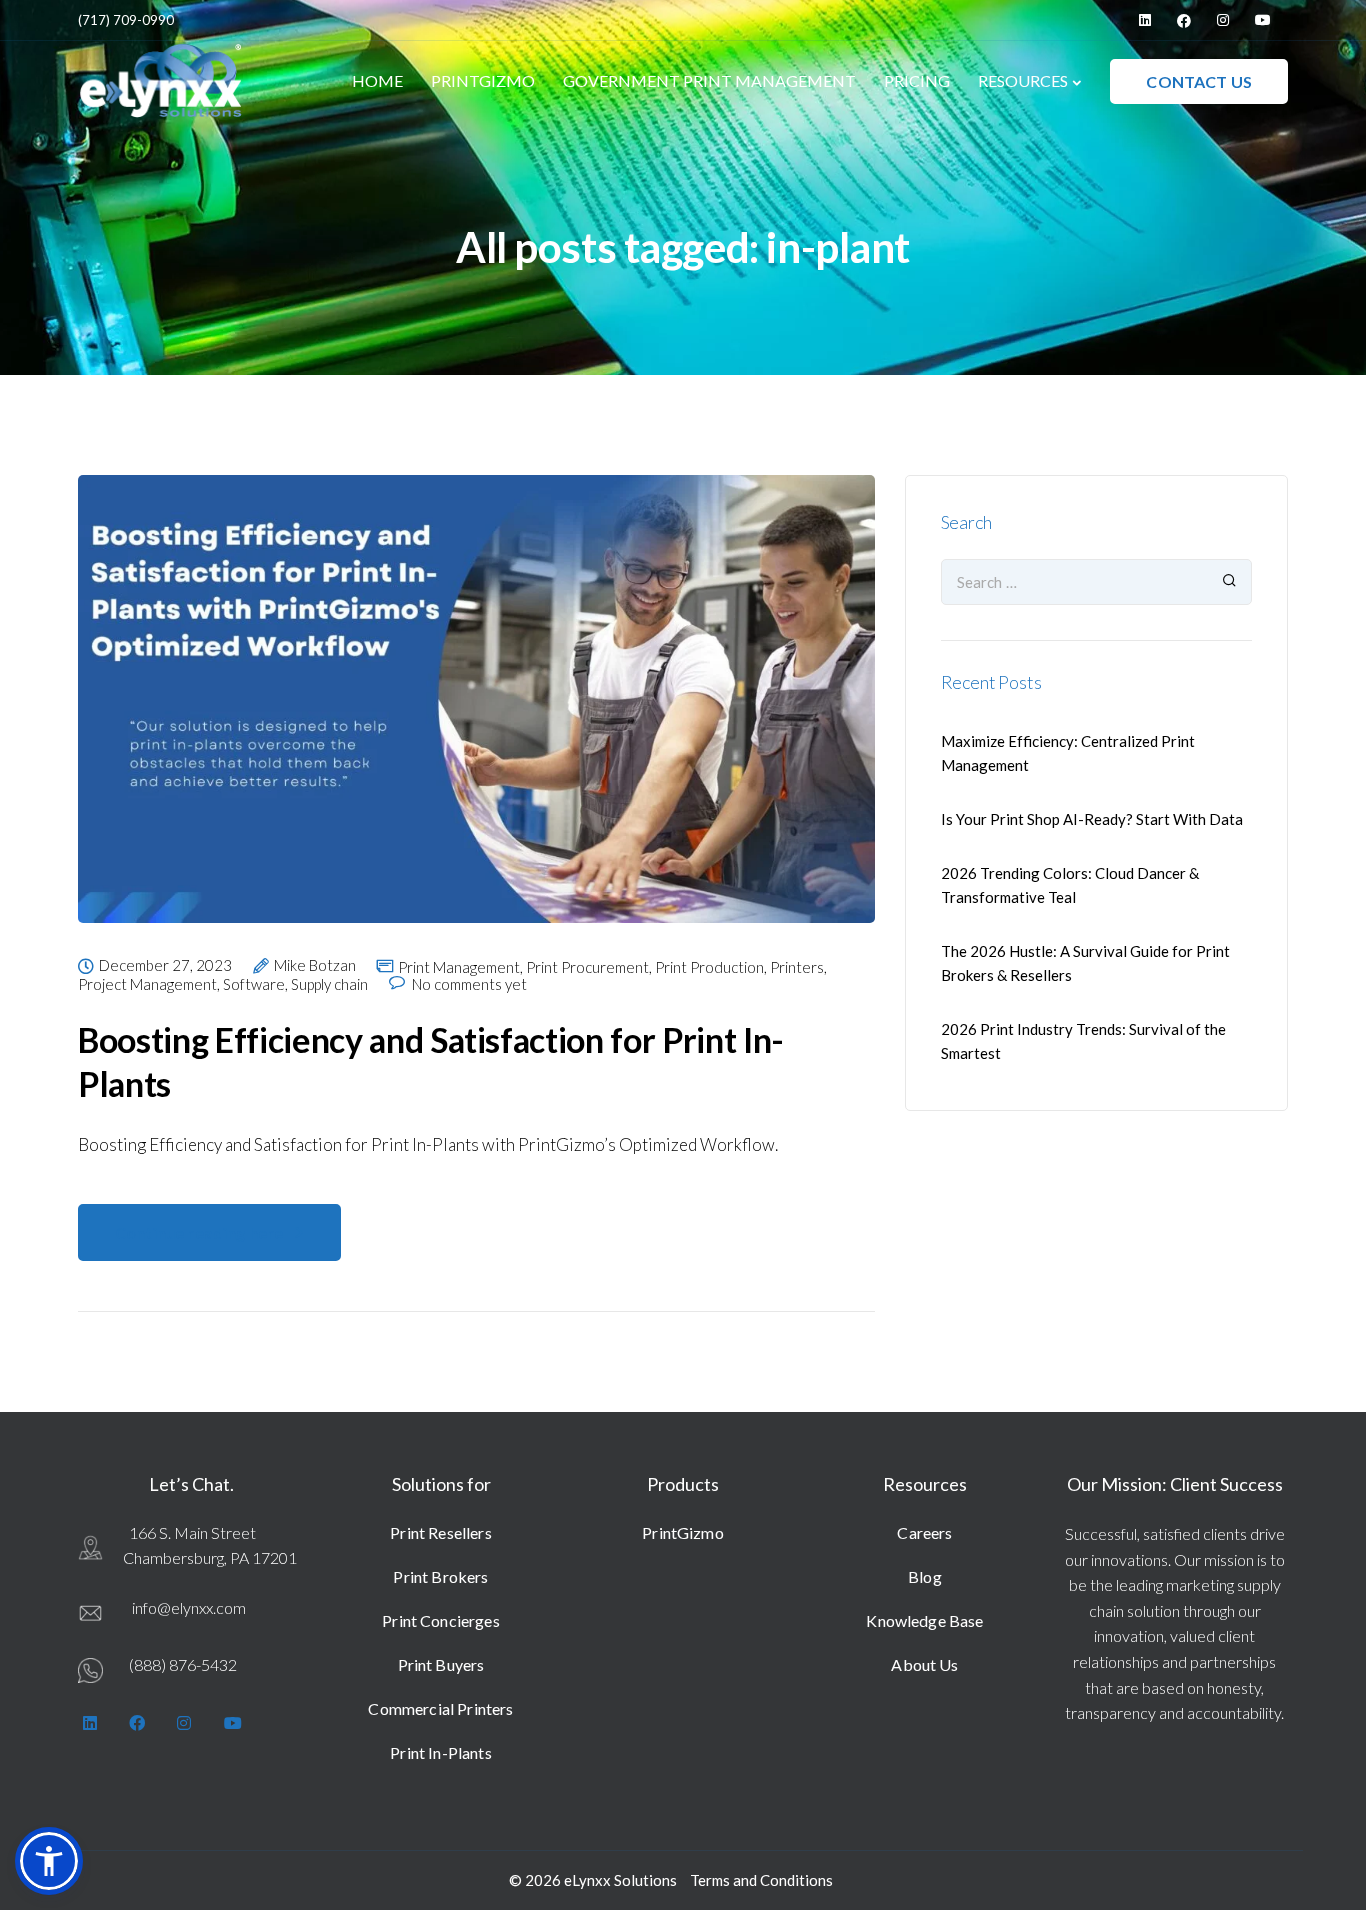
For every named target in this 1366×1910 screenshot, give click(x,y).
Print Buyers (441, 1664)
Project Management (147, 984)
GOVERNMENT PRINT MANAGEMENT (709, 80)
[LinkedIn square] (1145, 20)
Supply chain (329, 984)
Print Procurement (587, 967)
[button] (49, 1861)
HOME (377, 80)
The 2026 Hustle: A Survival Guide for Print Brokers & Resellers (1085, 963)
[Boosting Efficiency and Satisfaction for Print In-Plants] (476, 714)
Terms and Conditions (761, 1880)
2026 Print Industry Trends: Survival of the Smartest (1083, 1041)
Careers (924, 1532)
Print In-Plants (440, 1752)
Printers (797, 967)
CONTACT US (1199, 81)
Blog (925, 1576)
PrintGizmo (683, 1532)
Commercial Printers (440, 1708)
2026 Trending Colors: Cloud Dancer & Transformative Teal (1070, 885)
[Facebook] (1184, 20)
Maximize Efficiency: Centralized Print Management (1068, 753)
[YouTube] (1263, 20)
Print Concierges (441, 1620)
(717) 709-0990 (126, 20)
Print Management (459, 967)
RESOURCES (1023, 80)
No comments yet (469, 984)
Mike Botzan (315, 966)
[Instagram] (1223, 20)
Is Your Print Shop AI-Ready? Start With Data (1092, 819)
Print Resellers (440, 1532)
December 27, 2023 (165, 966)
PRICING (917, 80)
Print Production (709, 967)
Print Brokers (440, 1576)
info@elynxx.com (189, 1607)
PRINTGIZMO (483, 80)
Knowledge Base (924, 1620)
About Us (924, 1664)
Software (254, 984)
